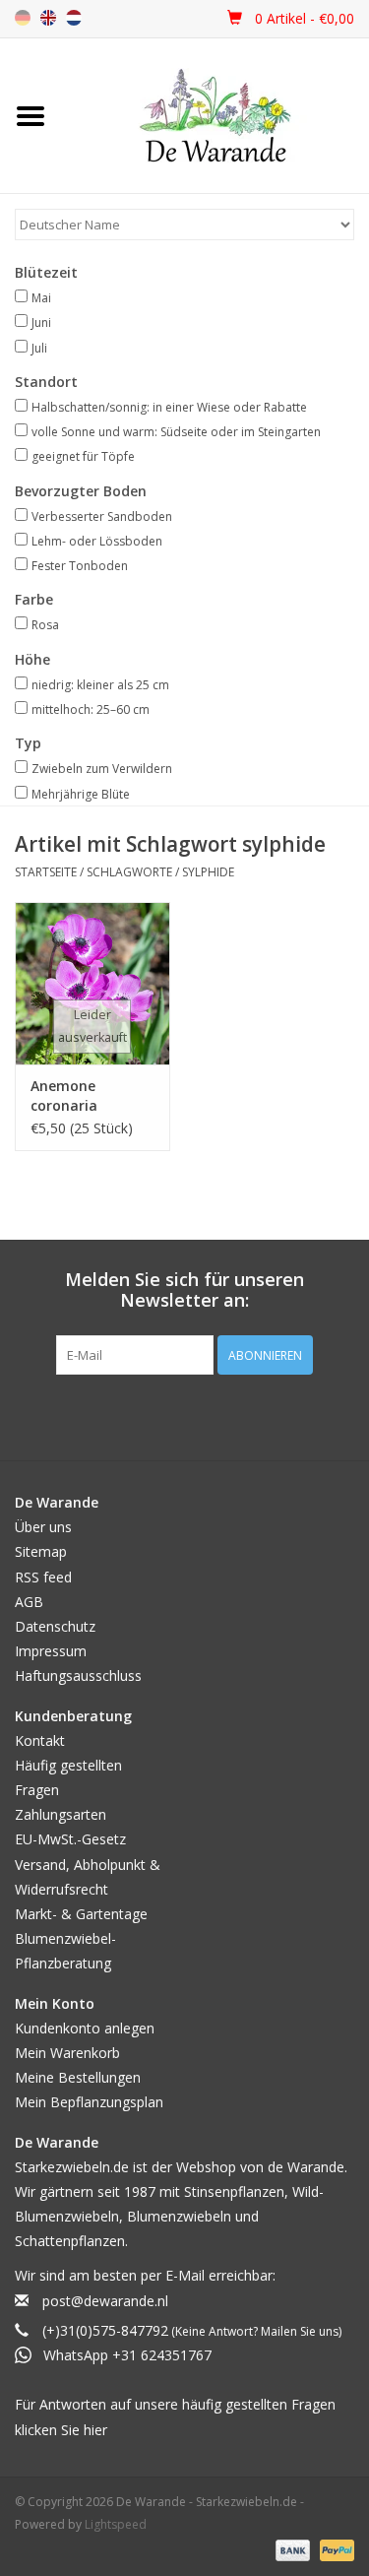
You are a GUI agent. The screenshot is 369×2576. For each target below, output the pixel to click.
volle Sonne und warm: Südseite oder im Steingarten (176, 432)
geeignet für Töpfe (83, 456)
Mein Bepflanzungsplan (89, 2102)
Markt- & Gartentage (81, 1914)
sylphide (208, 872)
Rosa (45, 625)
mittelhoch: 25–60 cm (91, 709)
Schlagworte (129, 872)
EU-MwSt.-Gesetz (70, 1839)
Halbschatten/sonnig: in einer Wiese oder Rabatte (169, 407)
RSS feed (43, 1577)
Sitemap (41, 1551)
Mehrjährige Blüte (81, 794)
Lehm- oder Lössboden (97, 541)
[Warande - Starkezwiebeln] (215, 116)
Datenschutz (55, 1626)
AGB (29, 1602)
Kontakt (40, 1740)
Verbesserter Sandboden (102, 516)
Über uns (43, 1527)
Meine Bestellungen (78, 2077)
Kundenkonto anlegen (85, 2028)
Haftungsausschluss (78, 1675)
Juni (41, 322)
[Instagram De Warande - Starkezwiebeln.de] (203, 1415)
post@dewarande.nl (105, 2301)
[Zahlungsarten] (291, 2549)
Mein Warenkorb (67, 2053)
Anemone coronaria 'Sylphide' (64, 1096)
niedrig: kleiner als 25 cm (100, 685)
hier (95, 2430)
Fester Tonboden (80, 566)
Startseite (46, 872)
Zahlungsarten (61, 1814)
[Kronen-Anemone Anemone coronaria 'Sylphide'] (92, 983)
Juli (39, 348)
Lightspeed (116, 2524)
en (48, 18)
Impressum (51, 1651)
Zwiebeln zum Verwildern (102, 769)
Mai (41, 298)
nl (74, 18)
